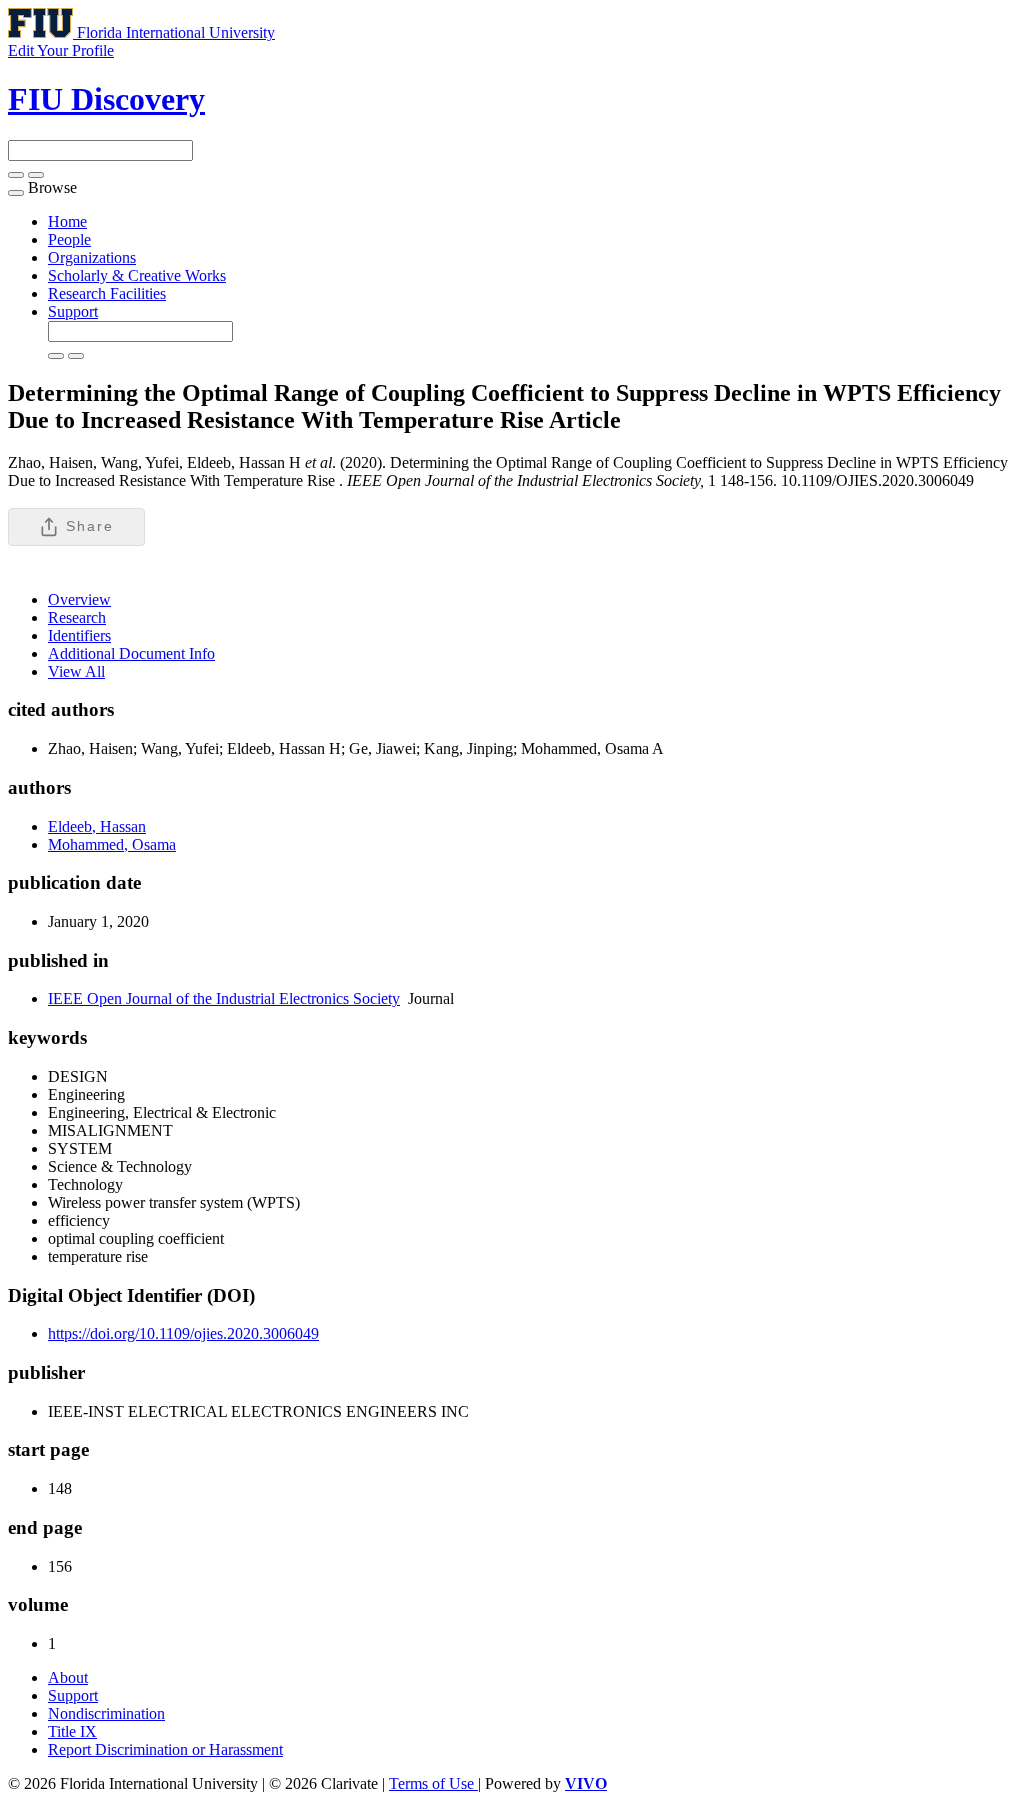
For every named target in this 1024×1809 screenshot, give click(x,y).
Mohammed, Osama (112, 844)
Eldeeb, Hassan (97, 826)
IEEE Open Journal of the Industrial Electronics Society (224, 998)
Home (67, 221)
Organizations (92, 257)
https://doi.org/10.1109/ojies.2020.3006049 (183, 1333)
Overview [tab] (79, 599)
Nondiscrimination (106, 1713)
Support (73, 311)
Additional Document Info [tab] (131, 653)
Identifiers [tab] (79, 635)
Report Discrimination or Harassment (165, 1749)
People (69, 239)
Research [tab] (77, 617)
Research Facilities (107, 293)
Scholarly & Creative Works (137, 275)
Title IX (72, 1731)
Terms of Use (433, 1783)
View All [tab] (76, 671)
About (68, 1677)
